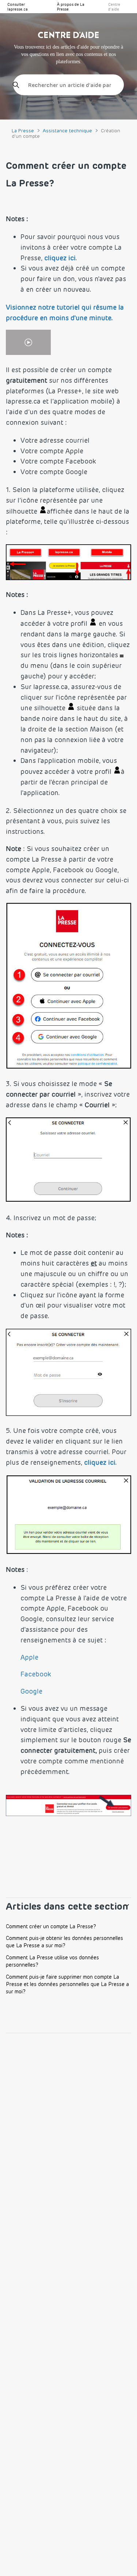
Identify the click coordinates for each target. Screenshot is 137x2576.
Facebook (36, 1674)
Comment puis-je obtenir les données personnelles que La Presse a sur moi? (64, 1942)
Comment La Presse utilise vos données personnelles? (52, 1961)
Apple (29, 1657)
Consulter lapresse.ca (18, 7)
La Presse (23, 130)
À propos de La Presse (71, 7)
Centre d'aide (114, 7)
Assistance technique (67, 130)
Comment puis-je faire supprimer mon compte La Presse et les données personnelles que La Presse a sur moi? (67, 1984)
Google (31, 1691)
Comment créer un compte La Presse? (51, 1926)
